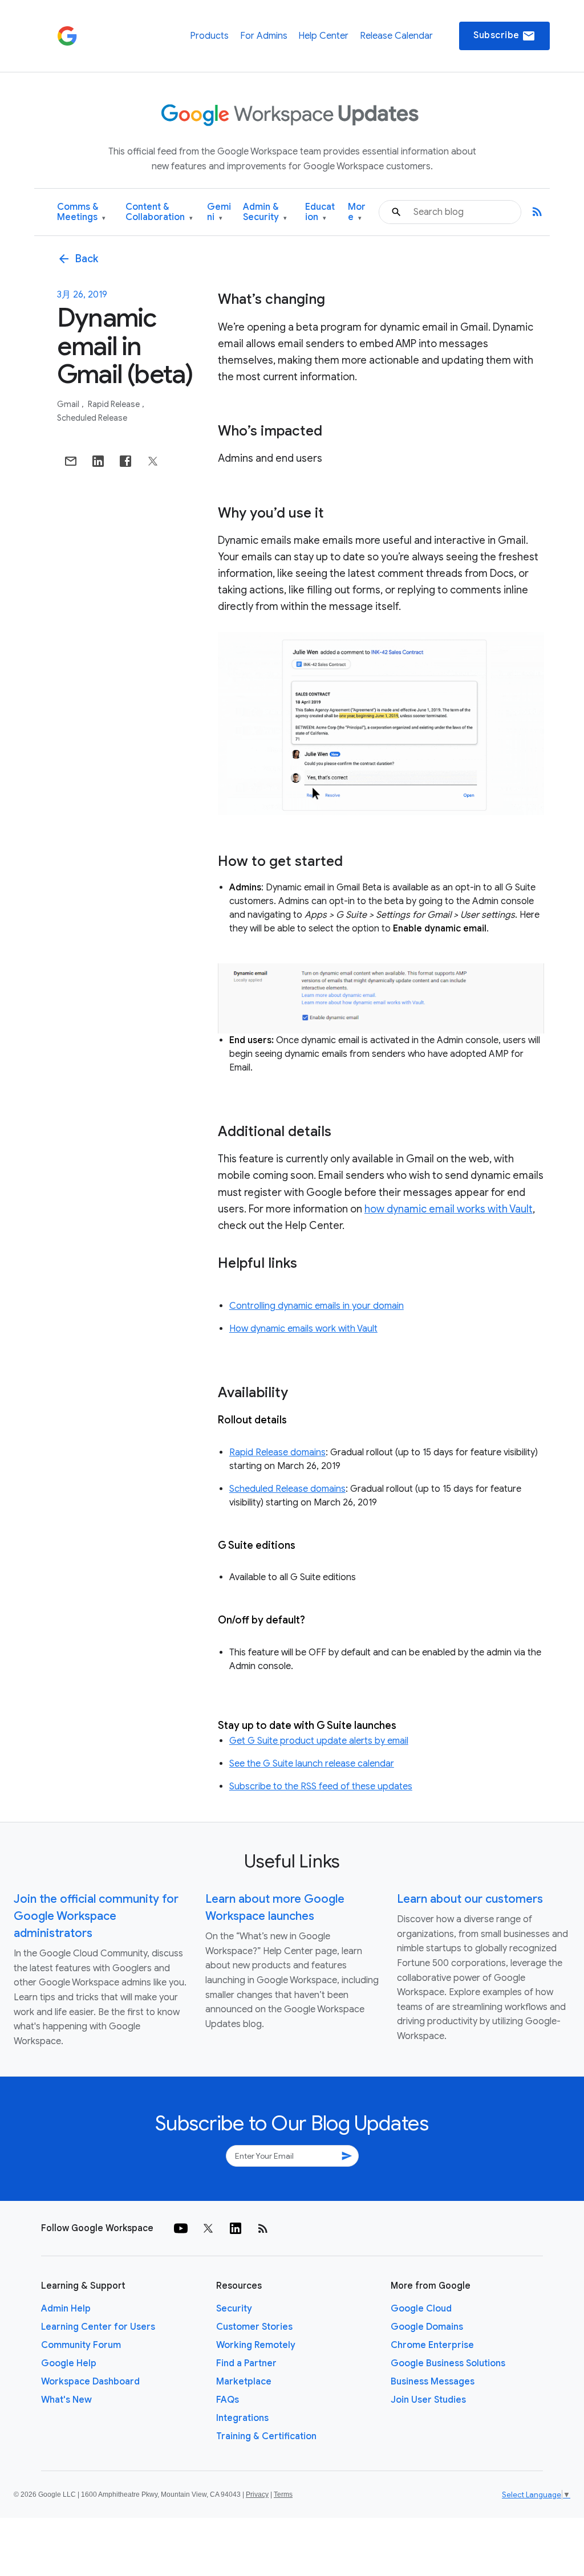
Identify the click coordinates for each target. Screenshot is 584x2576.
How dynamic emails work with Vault (303, 1329)
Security (234, 2309)
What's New (66, 2400)
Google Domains (427, 2327)
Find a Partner (246, 2363)
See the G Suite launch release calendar (312, 1764)
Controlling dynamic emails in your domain (317, 1306)
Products (209, 36)
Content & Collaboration (159, 212)
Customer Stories (254, 2327)
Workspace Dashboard (90, 2382)
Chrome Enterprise (432, 2345)
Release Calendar (396, 36)
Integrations (242, 2418)
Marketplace (244, 2382)
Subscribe (504, 36)
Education (320, 212)
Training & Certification (266, 2436)
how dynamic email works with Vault (449, 1209)
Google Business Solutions (448, 2363)
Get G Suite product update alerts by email (319, 1741)
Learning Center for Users (98, 2327)
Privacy (257, 2494)
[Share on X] (153, 461)
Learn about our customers (470, 1899)
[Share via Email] (71, 461)
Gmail (69, 404)
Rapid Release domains (277, 1452)
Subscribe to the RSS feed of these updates (321, 1786)
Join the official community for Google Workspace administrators (96, 1916)
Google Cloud (421, 2309)
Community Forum (81, 2345)
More (357, 212)
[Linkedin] (236, 2228)
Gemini (219, 212)
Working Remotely (256, 2345)
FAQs (228, 2400)
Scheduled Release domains (287, 1489)
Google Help (69, 2363)
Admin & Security (265, 212)
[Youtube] (181, 2228)
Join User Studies (428, 2400)
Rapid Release (115, 404)
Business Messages (433, 2382)
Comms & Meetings (81, 212)
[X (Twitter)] (208, 2228)
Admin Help (66, 2309)
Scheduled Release (92, 418)
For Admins (264, 36)
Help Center (323, 36)
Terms (283, 2494)
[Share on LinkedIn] (98, 461)
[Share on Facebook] (125, 461)
